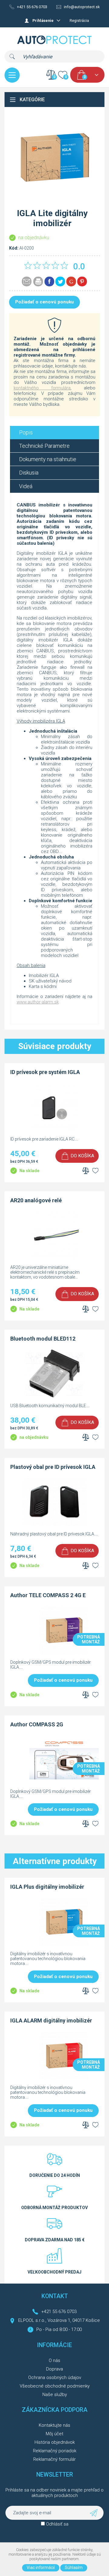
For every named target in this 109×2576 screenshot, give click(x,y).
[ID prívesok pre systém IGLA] (54, 1130)
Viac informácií (41, 2567)
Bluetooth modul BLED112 (43, 1339)
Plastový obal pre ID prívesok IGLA (53, 1467)
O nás (54, 2360)
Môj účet (54, 2434)
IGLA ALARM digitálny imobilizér (51, 2020)
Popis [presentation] (26, 432)
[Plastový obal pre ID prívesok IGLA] (54, 1525)
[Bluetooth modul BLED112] (54, 1396)
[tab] (54, 432)
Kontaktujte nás (54, 2425)
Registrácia (79, 21)
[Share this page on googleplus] (71, 281)
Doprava (54, 2369)
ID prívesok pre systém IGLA (45, 1072)
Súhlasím (74, 2567)
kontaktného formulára (42, 388)
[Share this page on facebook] (49, 281)
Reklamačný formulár (54, 2459)
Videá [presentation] (26, 486)
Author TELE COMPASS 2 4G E (48, 1595)
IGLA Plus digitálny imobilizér (47, 1887)
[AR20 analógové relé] (54, 1258)
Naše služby (55, 2395)
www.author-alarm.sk (38, 1002)
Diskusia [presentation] (29, 473)
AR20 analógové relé (36, 1200)
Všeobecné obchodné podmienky (55, 2386)
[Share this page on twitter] (60, 281)
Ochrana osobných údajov (55, 2377)
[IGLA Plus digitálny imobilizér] (64, 1944)
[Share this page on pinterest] (82, 281)
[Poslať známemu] (27, 281)
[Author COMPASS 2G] (64, 1782)
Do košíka (82, 1156)
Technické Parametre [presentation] (44, 446)
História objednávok (55, 2442)
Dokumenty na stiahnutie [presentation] (48, 459)
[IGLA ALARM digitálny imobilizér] (64, 2078)
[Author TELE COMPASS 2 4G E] (64, 1653)
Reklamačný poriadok (55, 2451)
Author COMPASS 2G (37, 1724)
